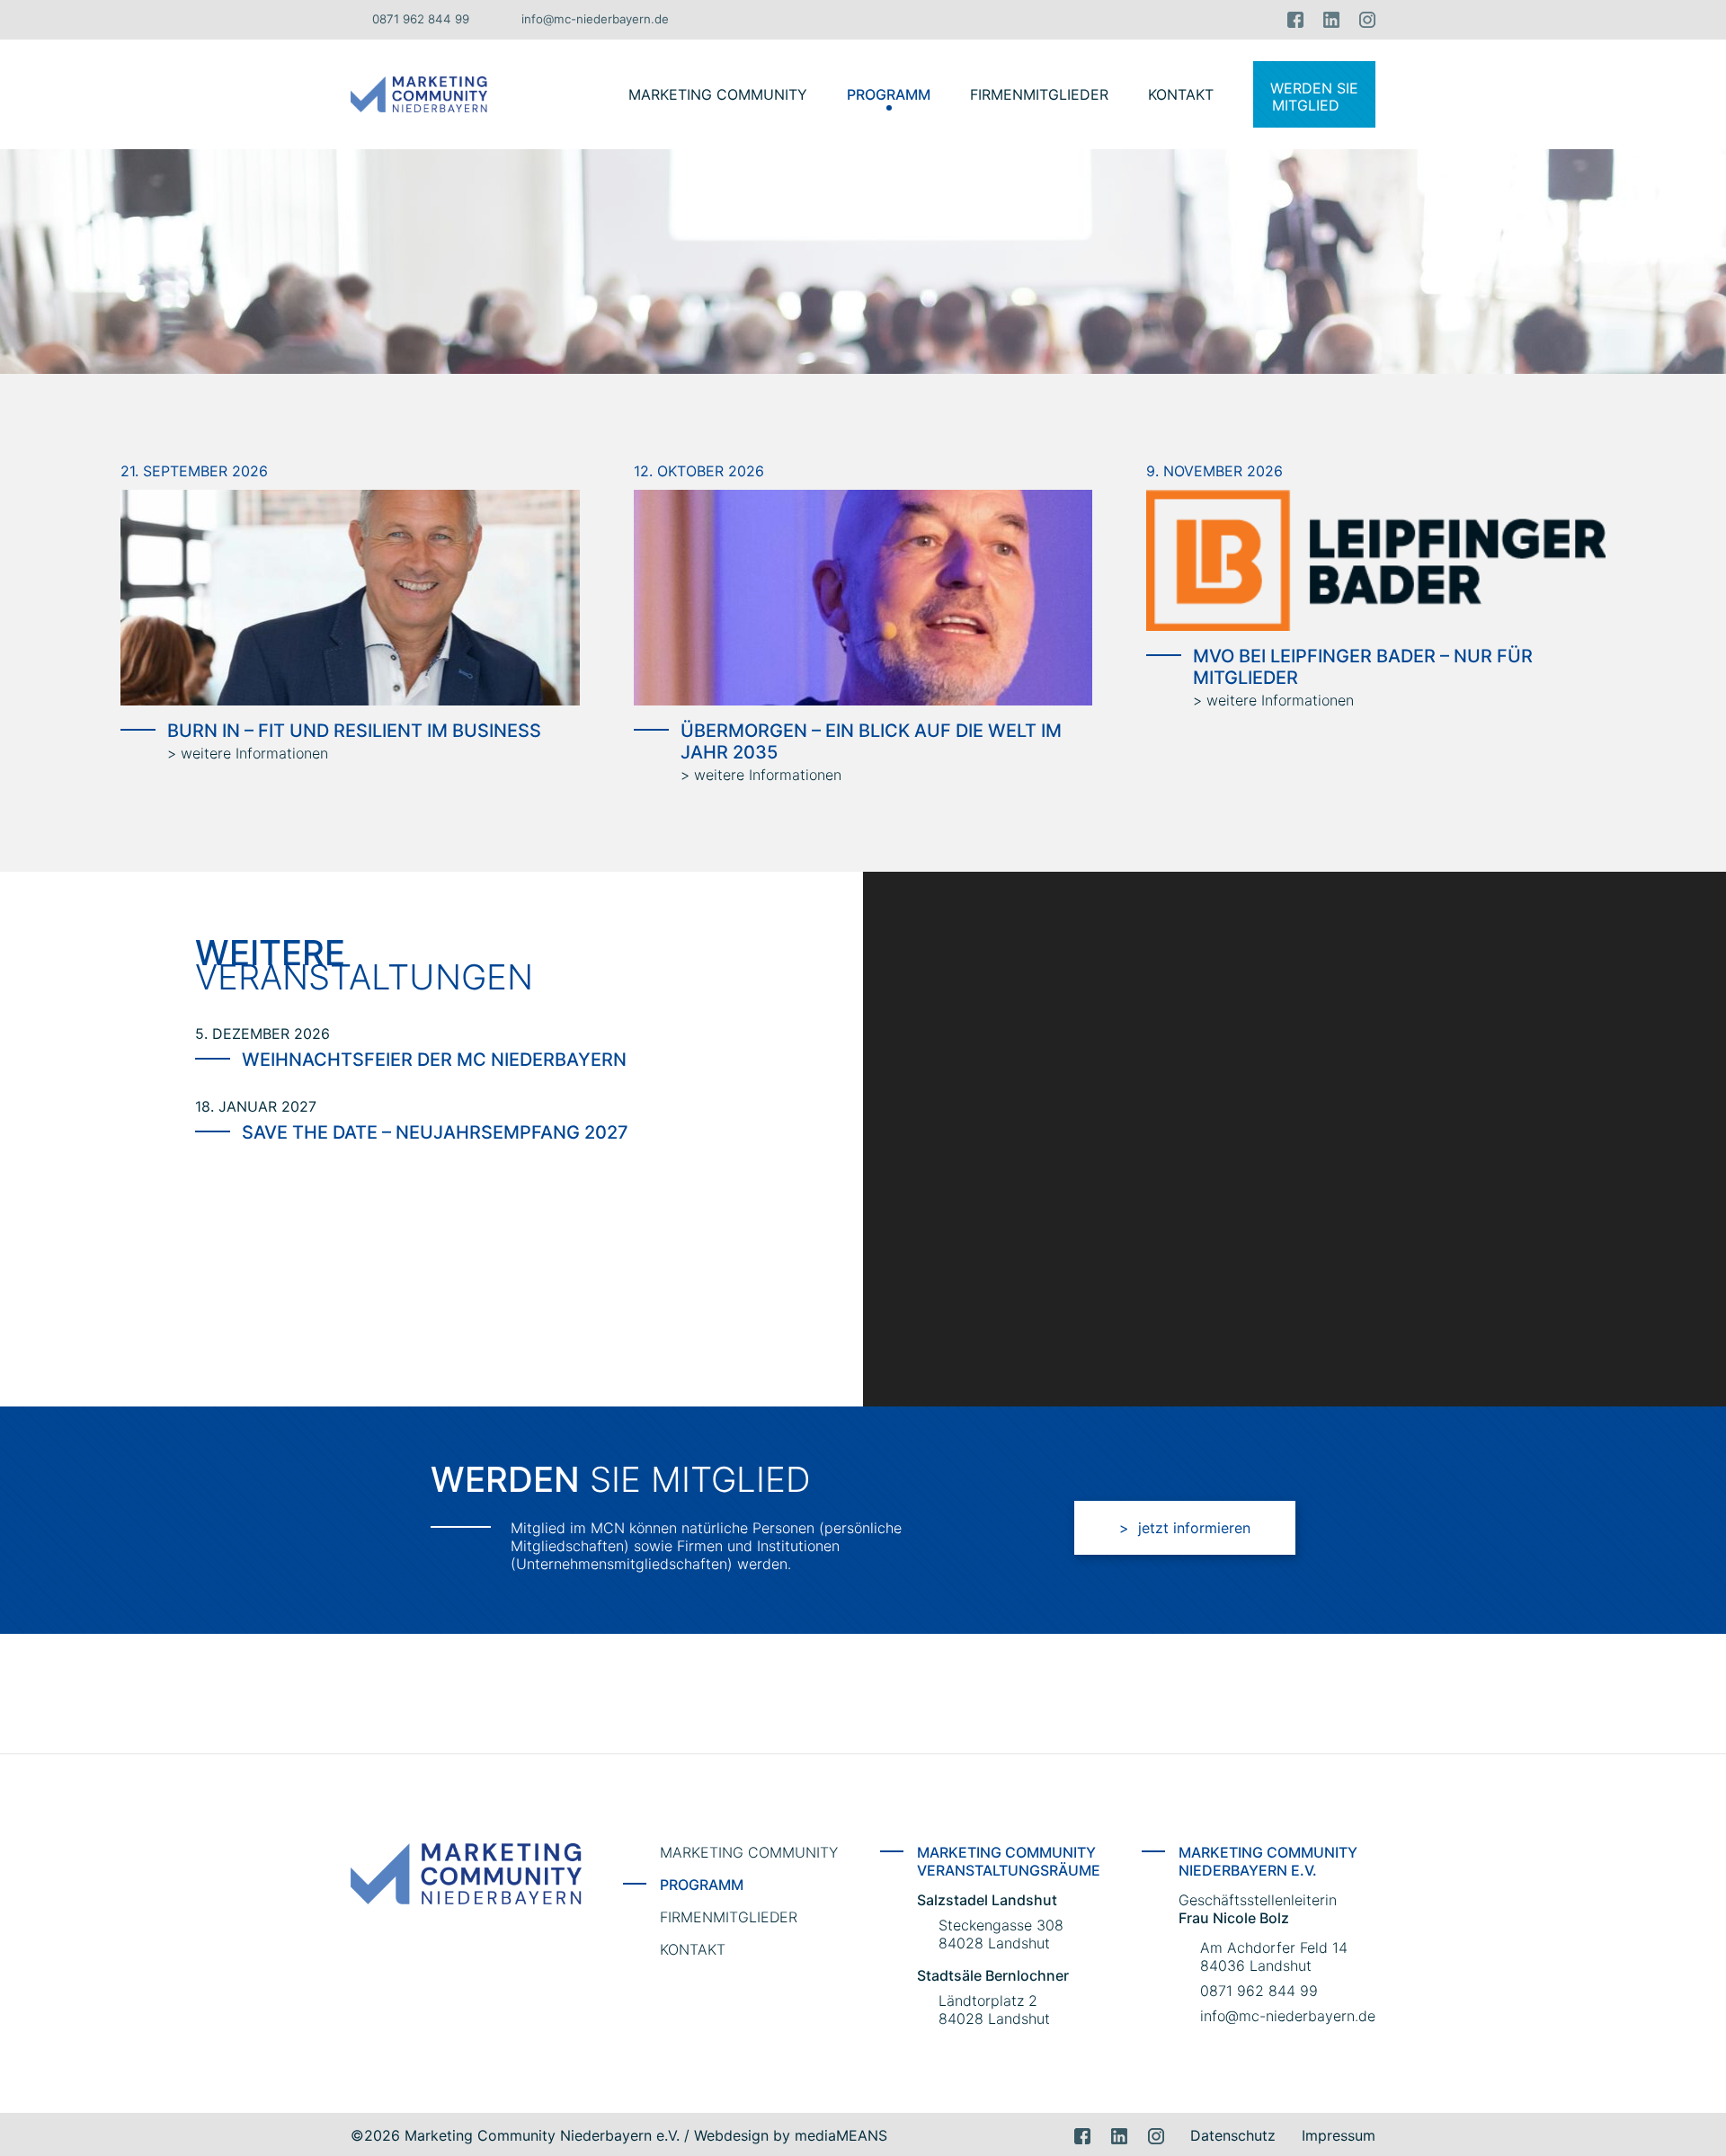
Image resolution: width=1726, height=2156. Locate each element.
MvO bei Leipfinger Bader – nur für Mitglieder (1363, 667)
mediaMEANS (841, 2135)
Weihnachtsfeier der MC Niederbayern (434, 1060)
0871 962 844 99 (421, 19)
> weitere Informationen (248, 753)
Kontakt (1181, 94)
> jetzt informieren (1185, 1528)
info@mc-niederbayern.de (595, 19)
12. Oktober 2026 (699, 471)
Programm (889, 94)
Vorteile (718, 130)
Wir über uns (718, 55)
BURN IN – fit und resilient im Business (354, 731)
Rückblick (889, 130)
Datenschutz (1233, 2135)
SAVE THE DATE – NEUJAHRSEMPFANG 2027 (435, 1132)
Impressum (1339, 2135)
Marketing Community (718, 94)
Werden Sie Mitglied (1314, 97)
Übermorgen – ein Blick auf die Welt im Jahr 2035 (871, 741)
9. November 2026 (1214, 471)
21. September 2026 (194, 471)
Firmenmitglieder (1039, 94)
